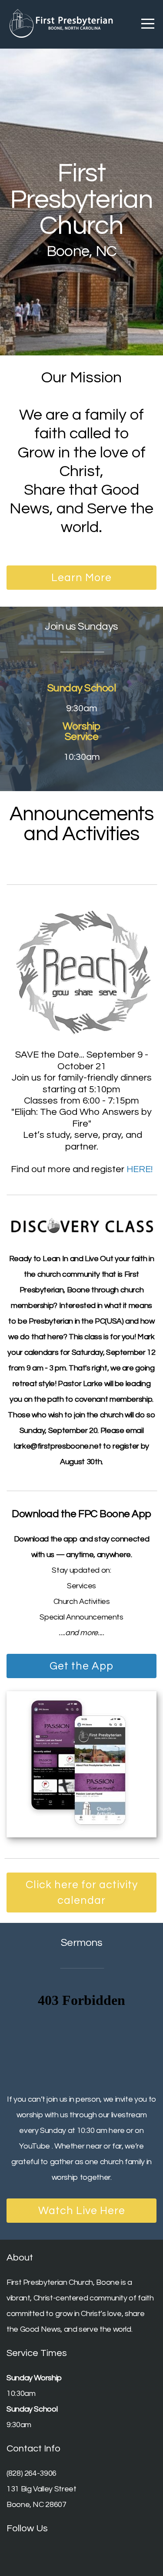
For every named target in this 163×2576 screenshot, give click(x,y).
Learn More (81, 578)
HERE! (140, 1169)
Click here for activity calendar (82, 1893)
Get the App (81, 1666)
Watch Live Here (82, 2211)
